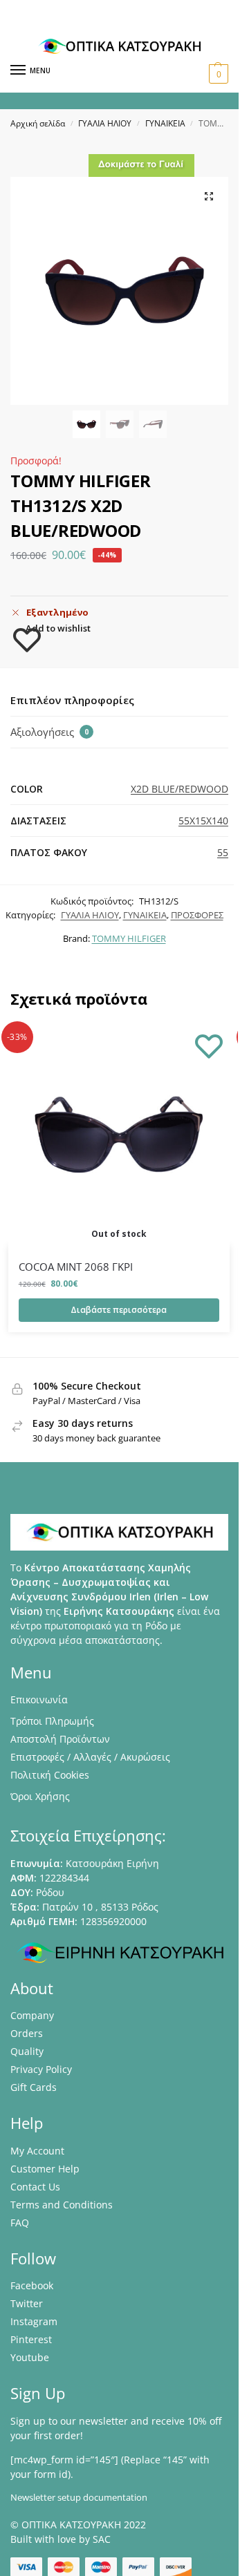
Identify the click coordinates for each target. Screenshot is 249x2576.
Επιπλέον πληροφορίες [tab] (72, 700)
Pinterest (31, 2339)
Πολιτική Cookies (50, 1775)
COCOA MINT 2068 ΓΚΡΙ (76, 1267)
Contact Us (35, 2187)
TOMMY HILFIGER (129, 938)
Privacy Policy (41, 2069)
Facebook (32, 2285)
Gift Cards (34, 2087)
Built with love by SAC (61, 2539)
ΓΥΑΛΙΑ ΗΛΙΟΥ (105, 123)
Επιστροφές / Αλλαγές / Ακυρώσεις (90, 1757)
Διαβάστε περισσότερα (119, 1310)
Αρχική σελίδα (38, 123)
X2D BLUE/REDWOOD (179, 789)
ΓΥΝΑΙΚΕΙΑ (165, 123)
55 (223, 852)
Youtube (30, 2357)
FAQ (20, 2223)
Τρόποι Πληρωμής (52, 1721)
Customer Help (45, 2169)
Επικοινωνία (39, 1699)
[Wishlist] (209, 1045)
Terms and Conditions (62, 2205)
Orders (27, 2033)
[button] (217, 74)
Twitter (27, 2303)
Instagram (34, 2321)
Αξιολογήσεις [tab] (49, 732)
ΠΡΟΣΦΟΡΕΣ (197, 915)
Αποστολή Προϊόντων (60, 1739)
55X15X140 (203, 821)
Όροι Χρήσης (40, 1796)
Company (32, 2015)
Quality (27, 2051)
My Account (37, 2151)
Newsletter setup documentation (79, 2497)
